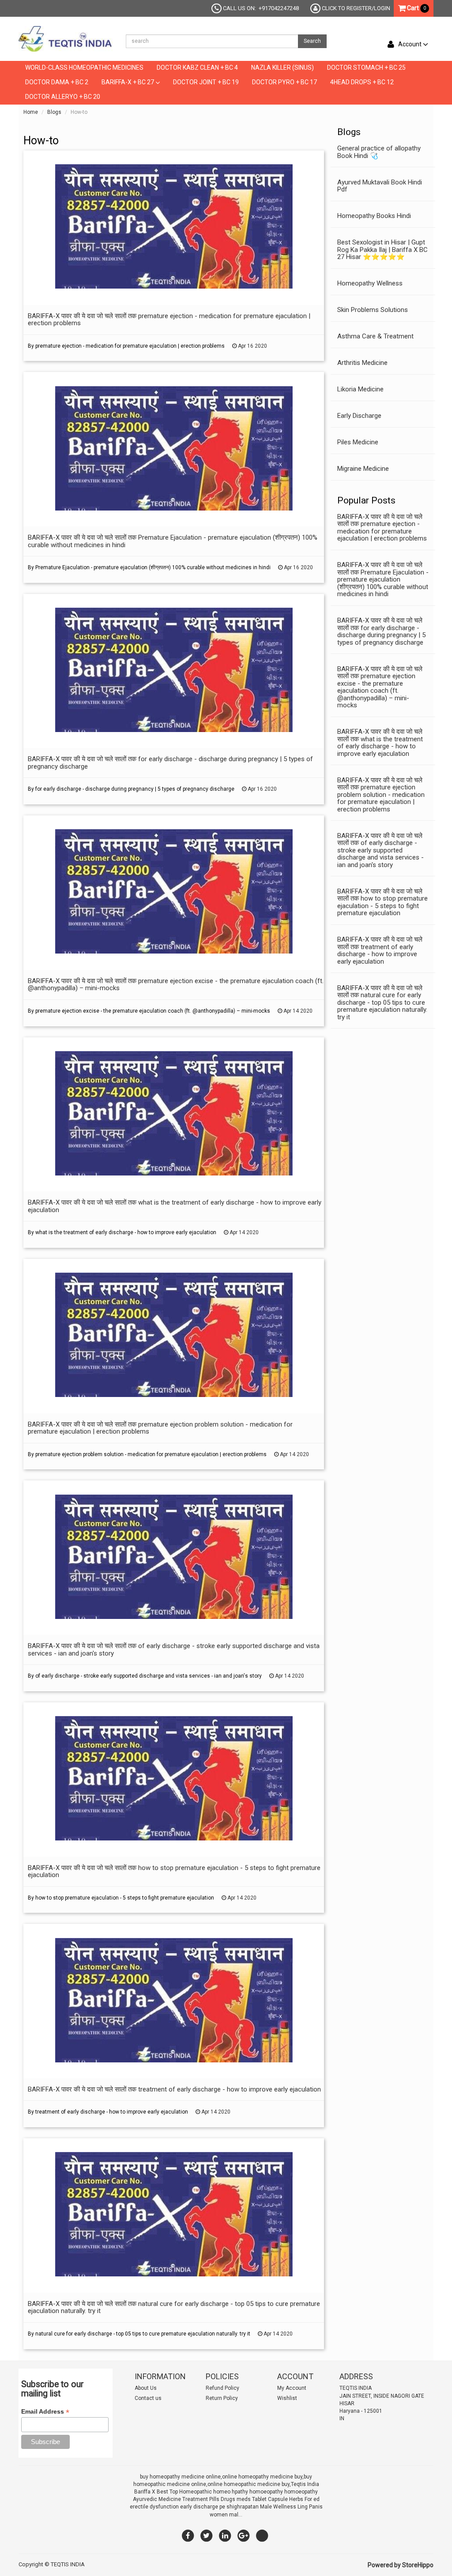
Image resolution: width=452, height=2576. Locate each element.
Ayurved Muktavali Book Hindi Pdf (380, 186)
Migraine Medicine (363, 469)
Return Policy (222, 2398)
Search (312, 41)
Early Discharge (359, 416)
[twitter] (207, 2535)
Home (31, 112)
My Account (292, 2388)
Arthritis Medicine (362, 363)
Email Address (45, 2412)
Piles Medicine (358, 442)
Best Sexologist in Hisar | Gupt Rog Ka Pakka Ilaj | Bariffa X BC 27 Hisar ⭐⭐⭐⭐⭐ (382, 250)
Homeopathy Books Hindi (374, 216)
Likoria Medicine (360, 389)
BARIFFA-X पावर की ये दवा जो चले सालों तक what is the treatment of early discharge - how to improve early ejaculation (380, 743)
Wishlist (287, 2398)
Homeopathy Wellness (370, 283)
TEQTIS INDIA (68, 2564)
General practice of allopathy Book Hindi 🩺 (379, 152)
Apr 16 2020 (252, 346)
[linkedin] (225, 2535)
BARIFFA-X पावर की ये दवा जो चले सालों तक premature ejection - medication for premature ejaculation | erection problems (382, 528)
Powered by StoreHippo (401, 2565)
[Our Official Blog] (262, 2535)
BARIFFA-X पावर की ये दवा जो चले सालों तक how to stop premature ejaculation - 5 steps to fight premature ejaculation (382, 902)
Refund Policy (222, 2388)
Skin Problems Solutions (373, 310)
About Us (146, 2388)
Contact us (148, 2398)
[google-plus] (244, 2535)
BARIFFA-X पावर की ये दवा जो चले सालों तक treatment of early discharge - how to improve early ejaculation (380, 950)
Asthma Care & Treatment (375, 336)
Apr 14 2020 (297, 1011)
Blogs (54, 112)
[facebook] (188, 2535)
